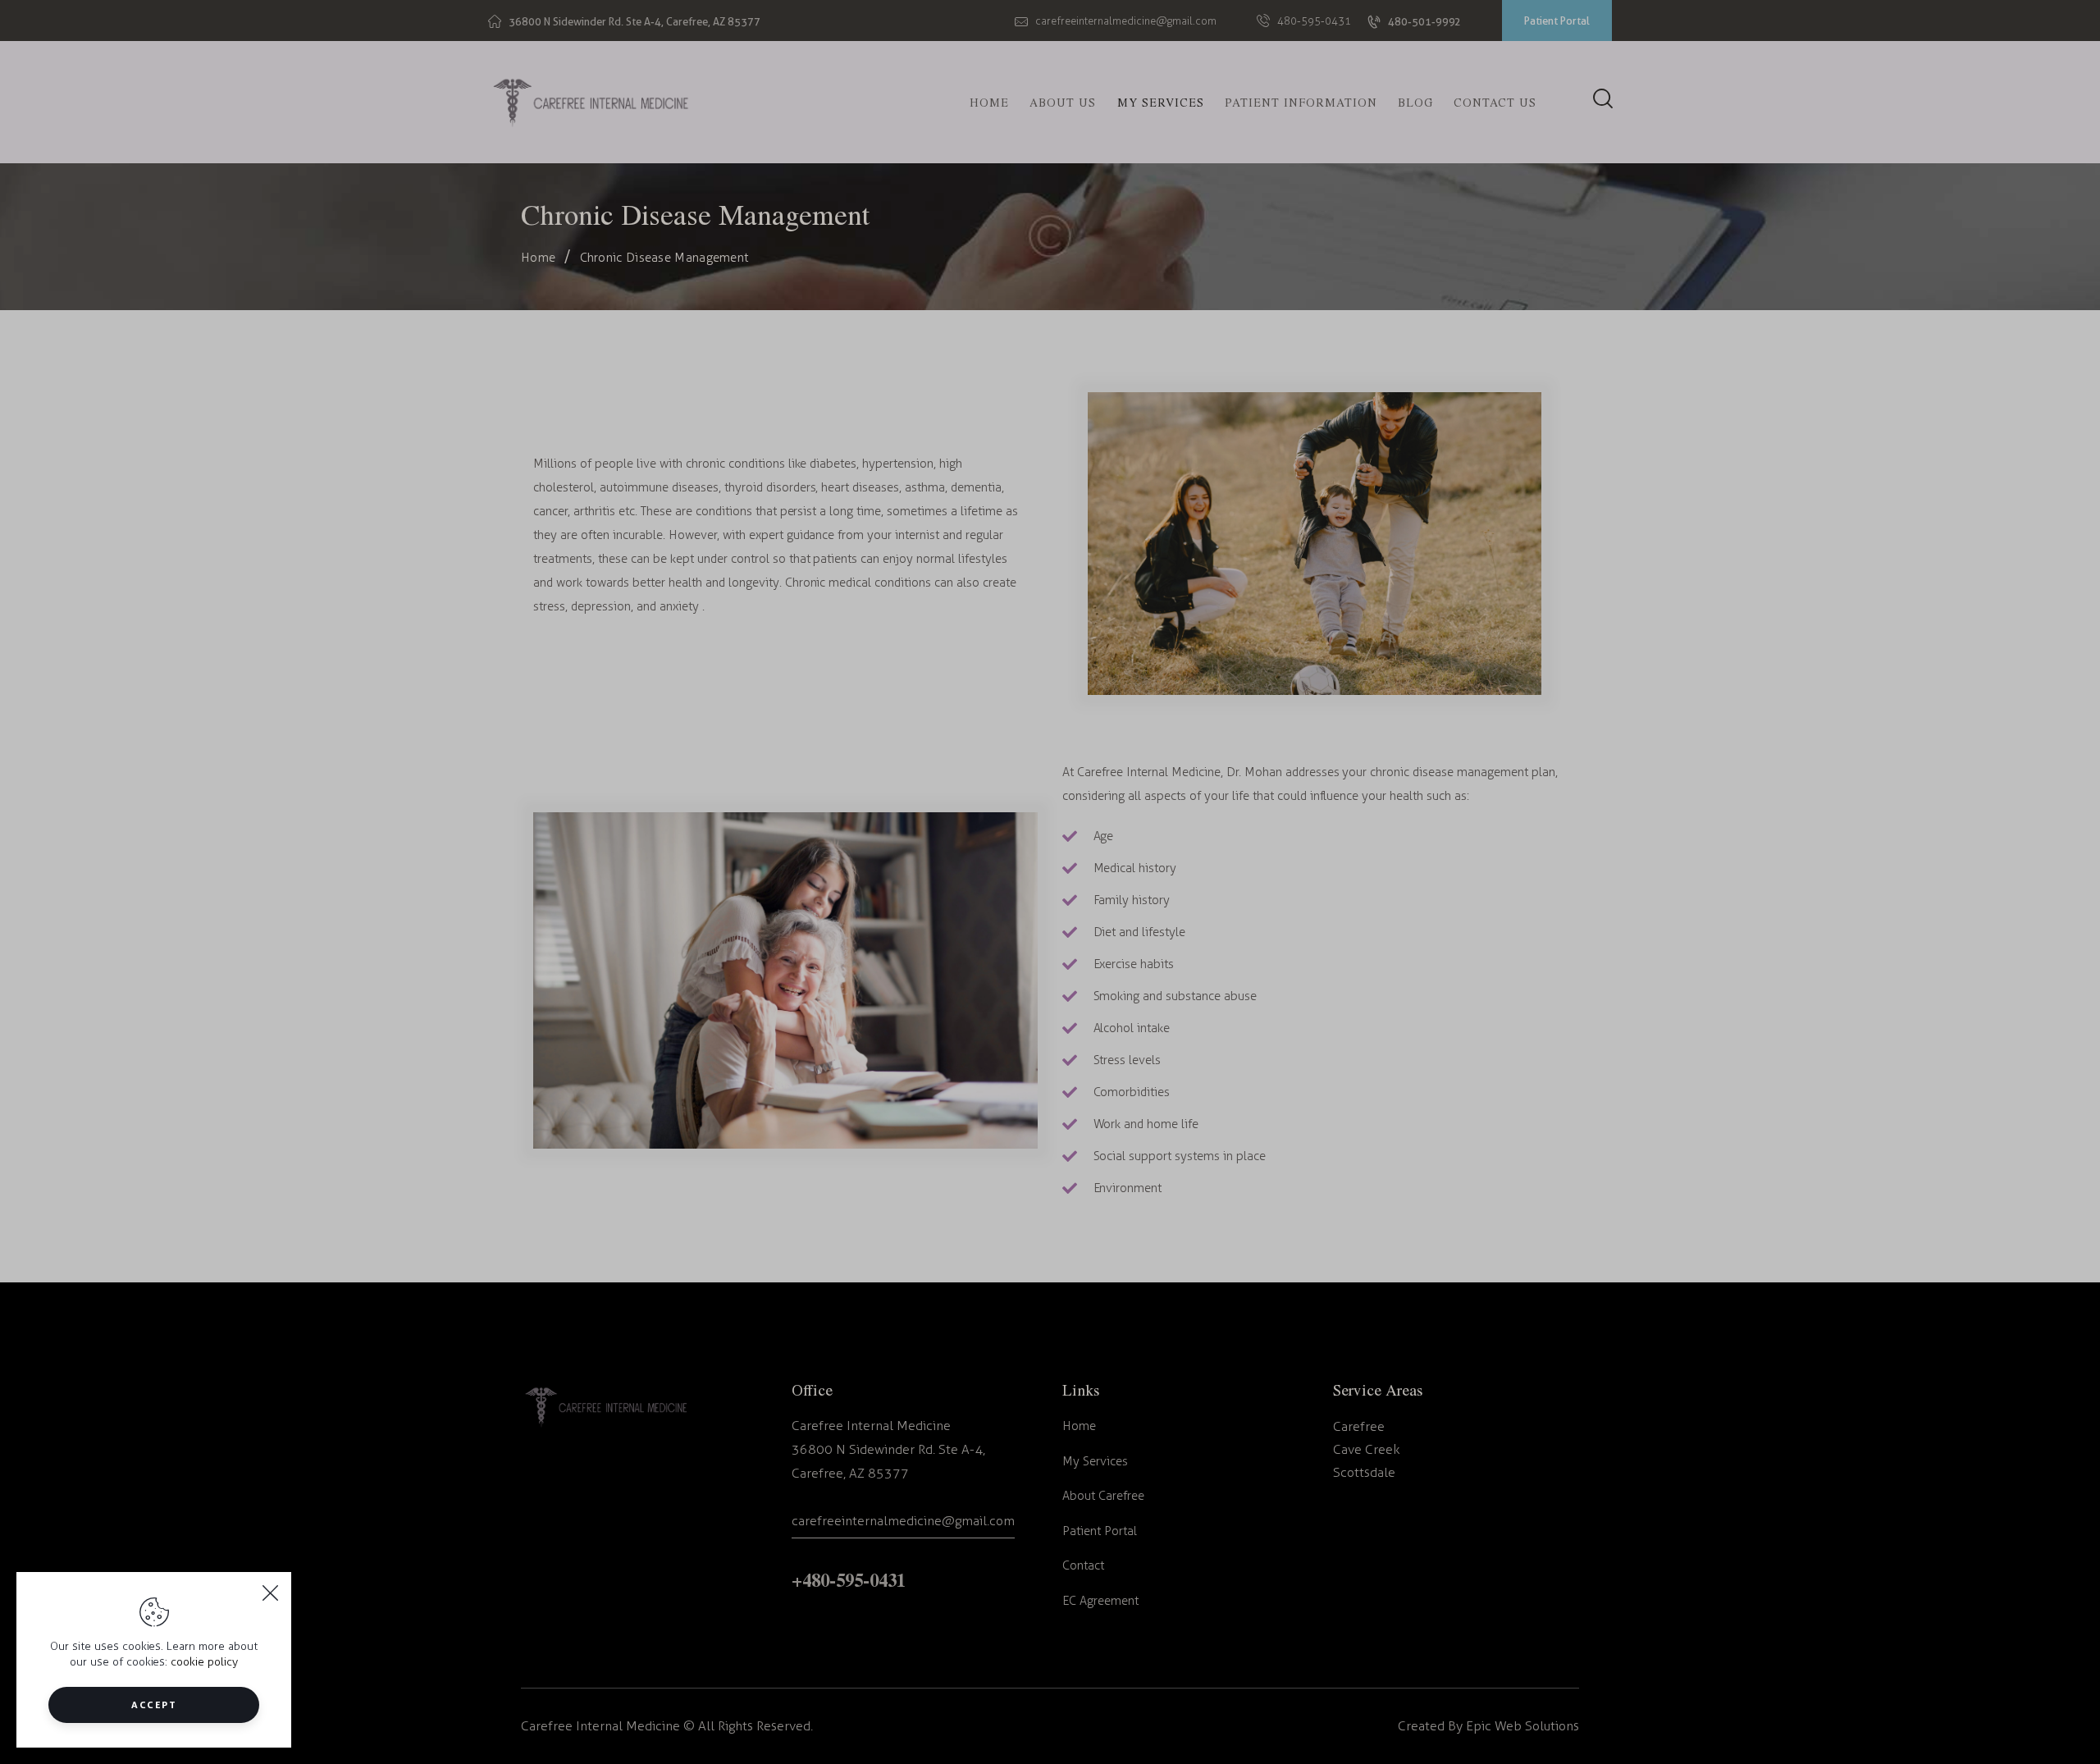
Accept (154, 1705)
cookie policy (204, 1662)
